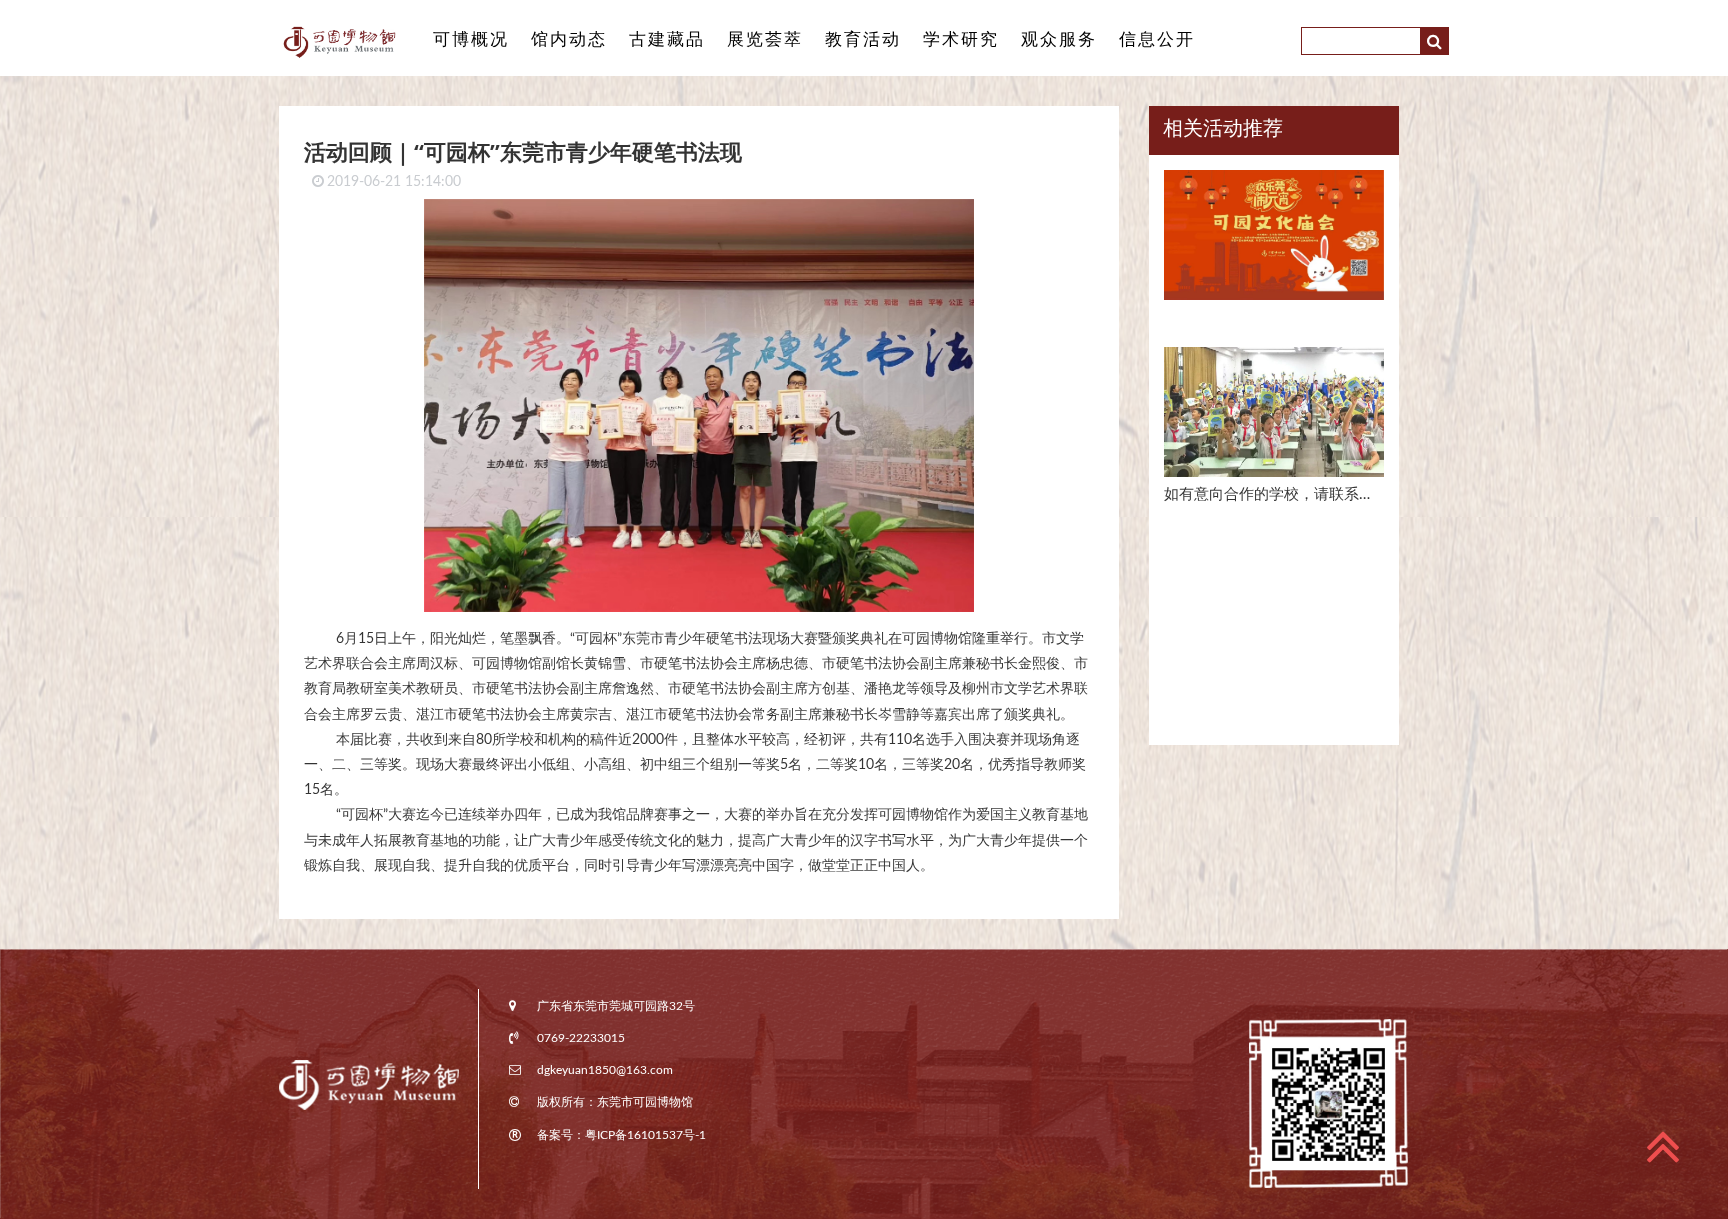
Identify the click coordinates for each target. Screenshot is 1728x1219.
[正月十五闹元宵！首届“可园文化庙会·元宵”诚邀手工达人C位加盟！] (1274, 243)
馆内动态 (569, 39)
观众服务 (1059, 39)
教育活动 (863, 39)
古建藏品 (667, 39)
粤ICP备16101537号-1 (645, 1135)
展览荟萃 (765, 39)
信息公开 (1157, 39)
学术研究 (961, 39)
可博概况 (471, 39)
